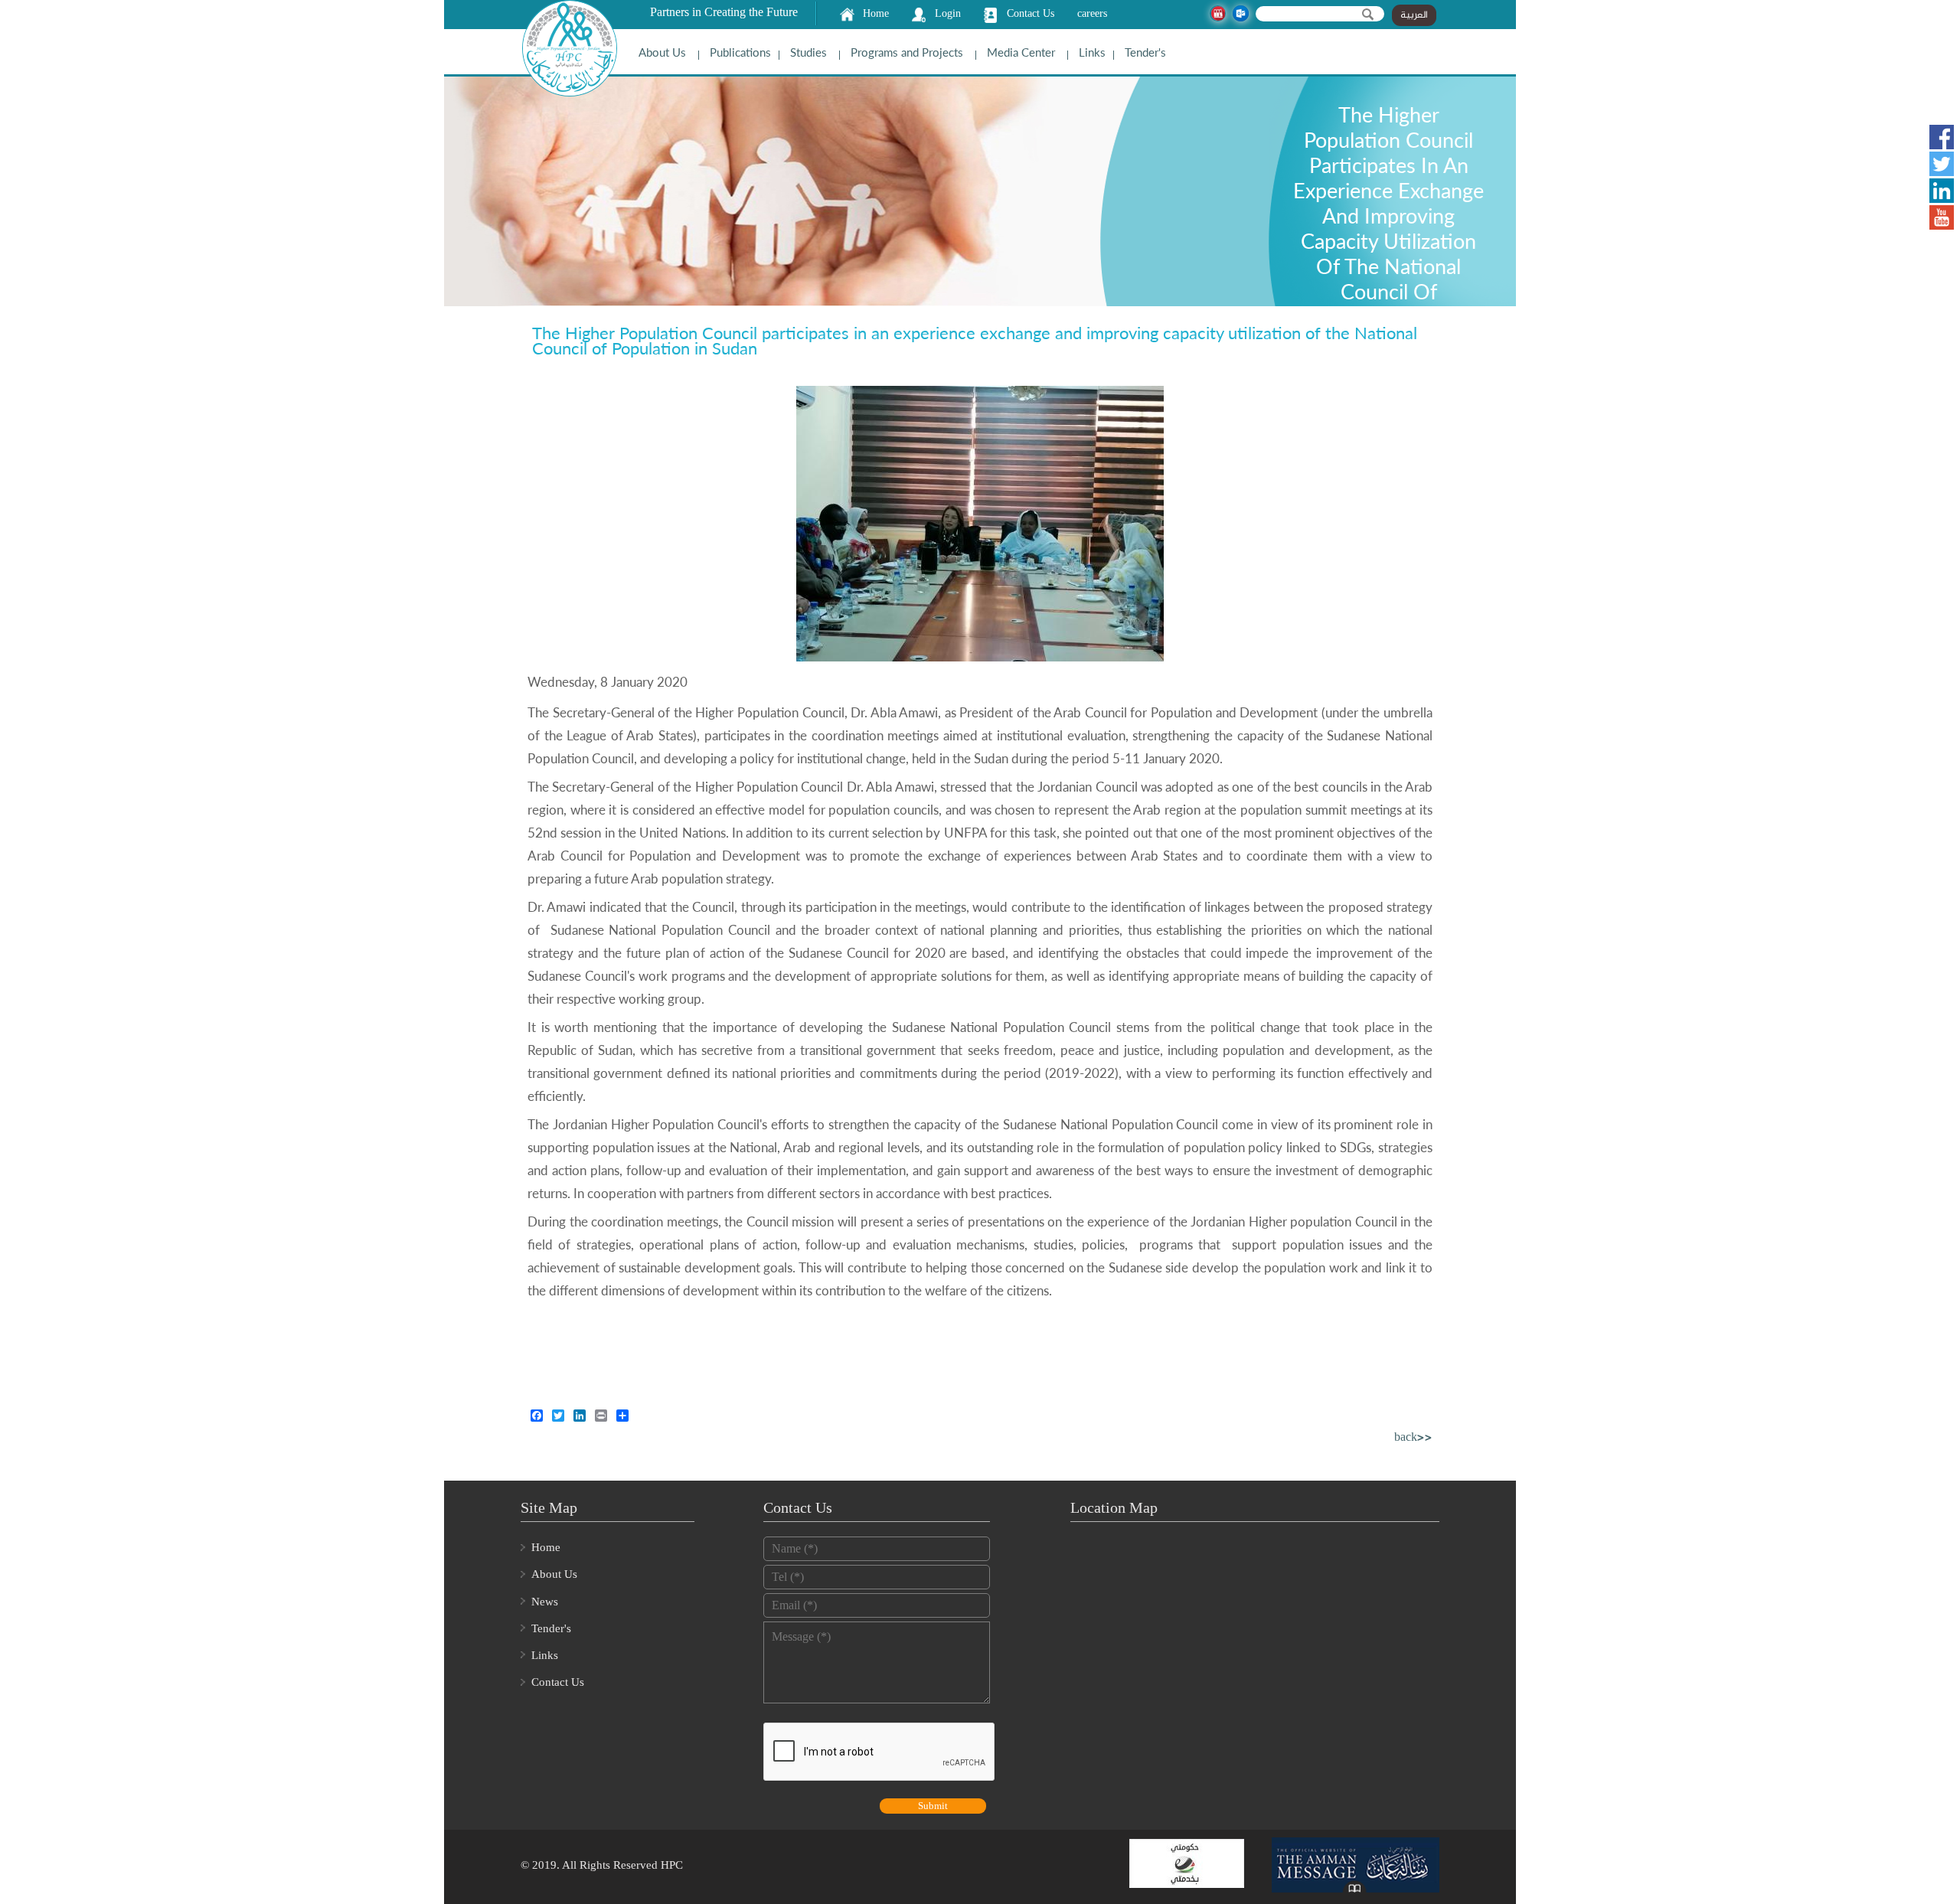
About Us (662, 52)
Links (1092, 52)
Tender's (1145, 52)
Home (876, 13)
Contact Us (1031, 13)
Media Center (1021, 52)
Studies (808, 52)
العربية (1414, 15)
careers (1092, 13)
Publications (740, 52)
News (545, 1602)
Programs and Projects (907, 52)
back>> (1413, 1438)
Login (948, 13)
